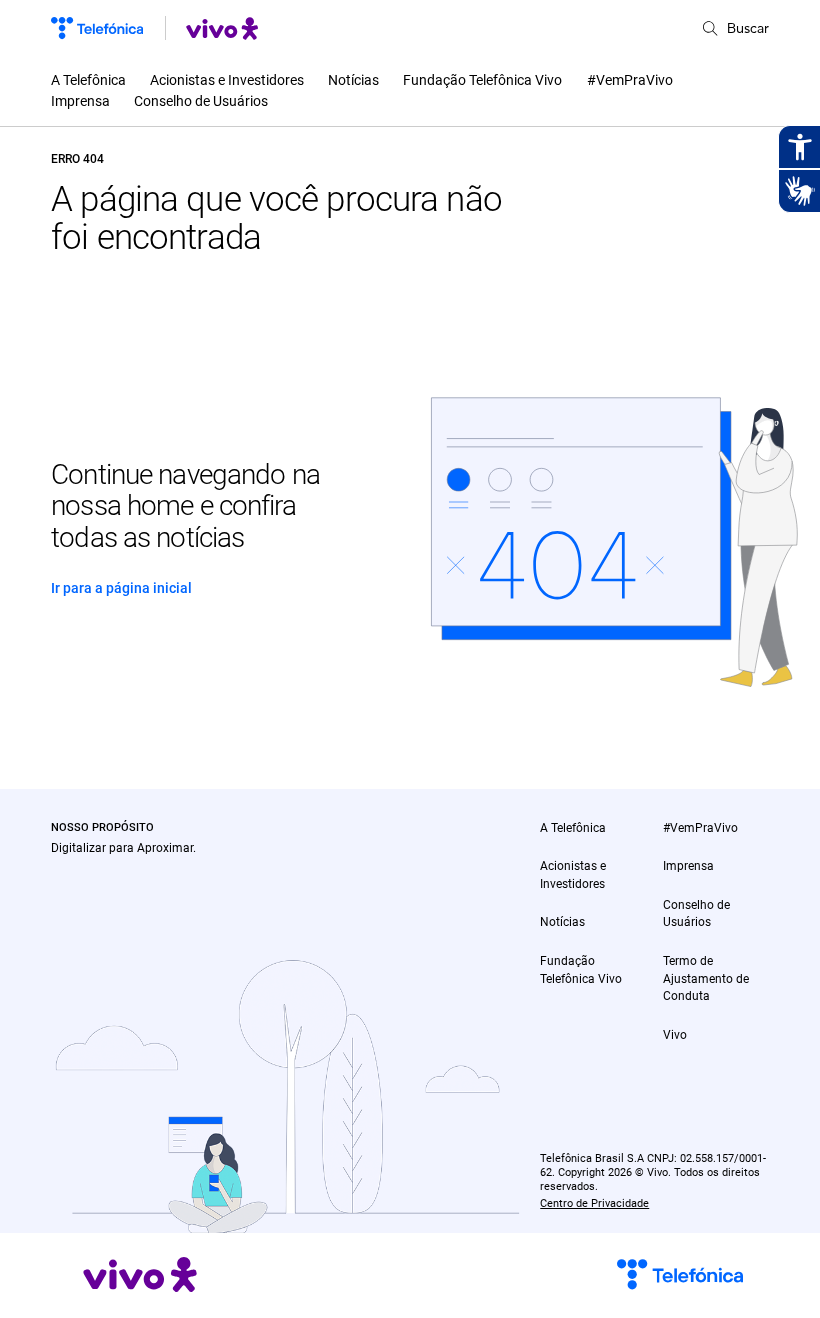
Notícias (353, 80)
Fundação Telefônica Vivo (482, 80)
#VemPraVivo (630, 80)
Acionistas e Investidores (227, 80)
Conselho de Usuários (201, 101)
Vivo (675, 1035)
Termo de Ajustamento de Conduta (706, 978)
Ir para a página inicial (121, 588)
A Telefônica (88, 80)
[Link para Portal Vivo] (222, 28)
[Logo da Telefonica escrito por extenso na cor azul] (97, 28)
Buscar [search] (748, 28)
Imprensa (80, 101)
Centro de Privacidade (594, 1203)
